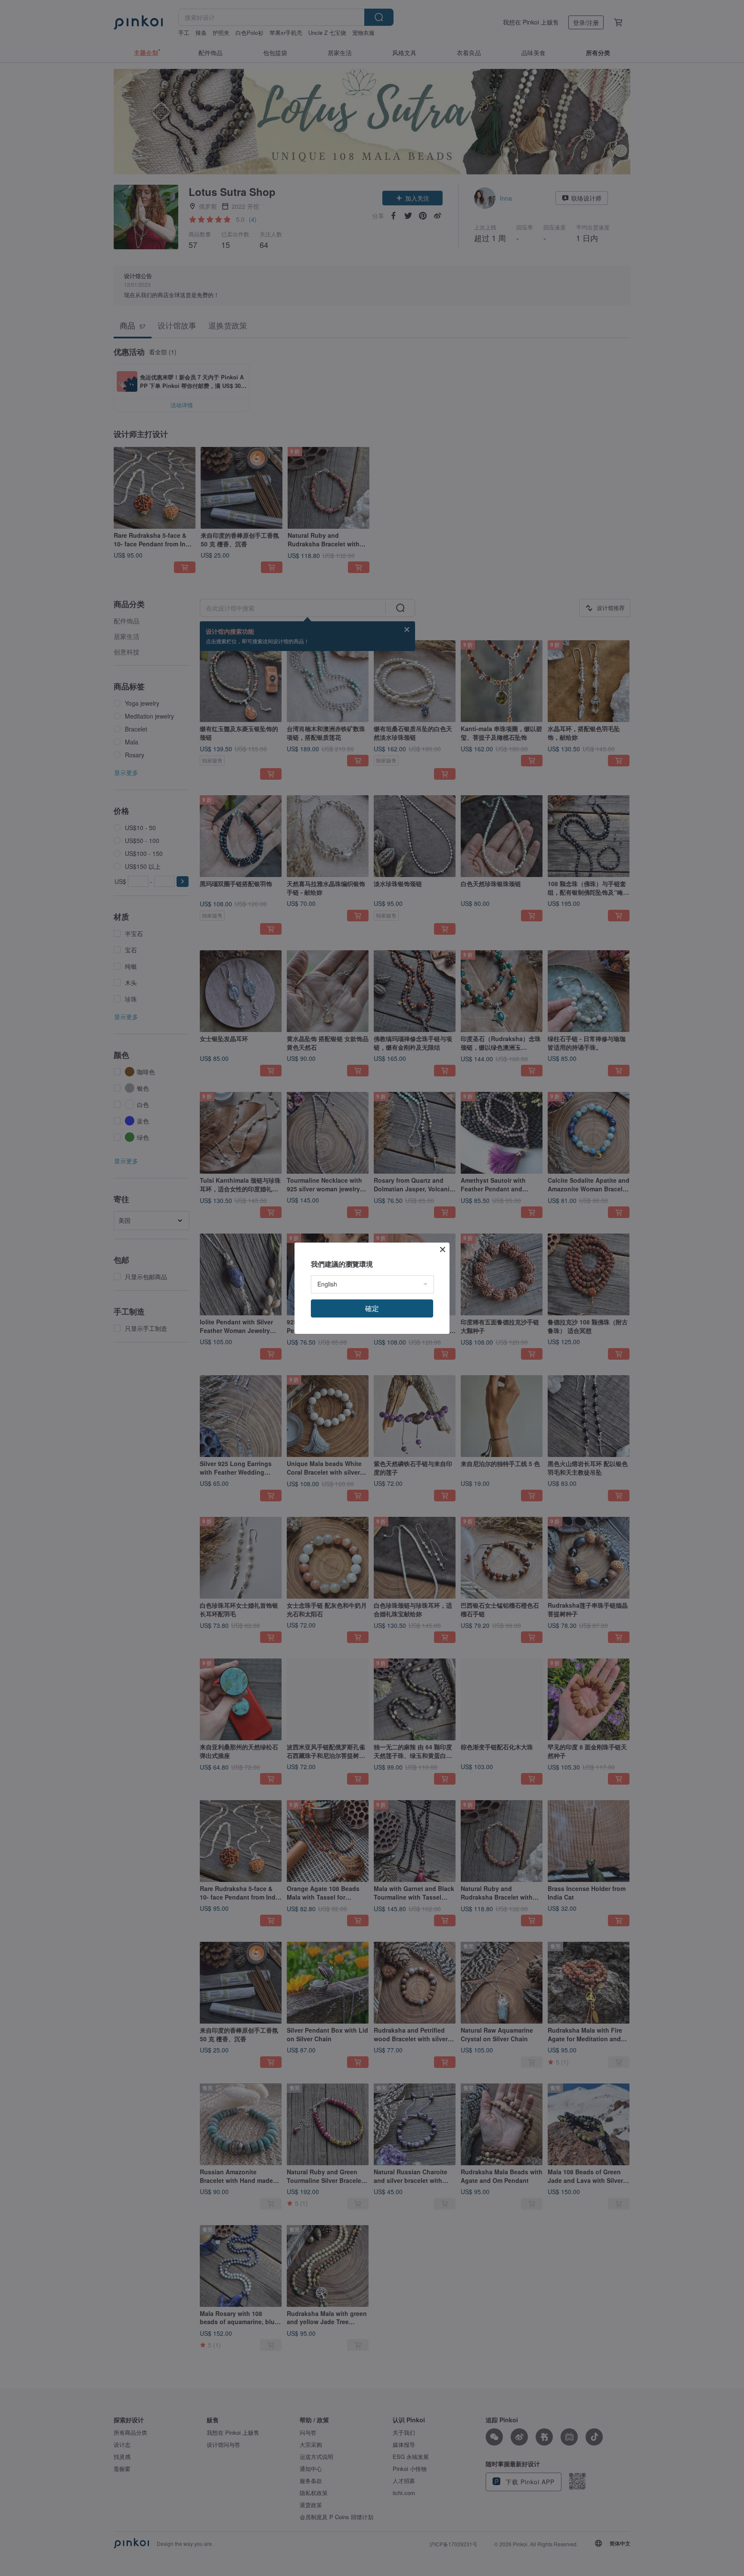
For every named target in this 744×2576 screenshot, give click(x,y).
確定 (372, 1308)
